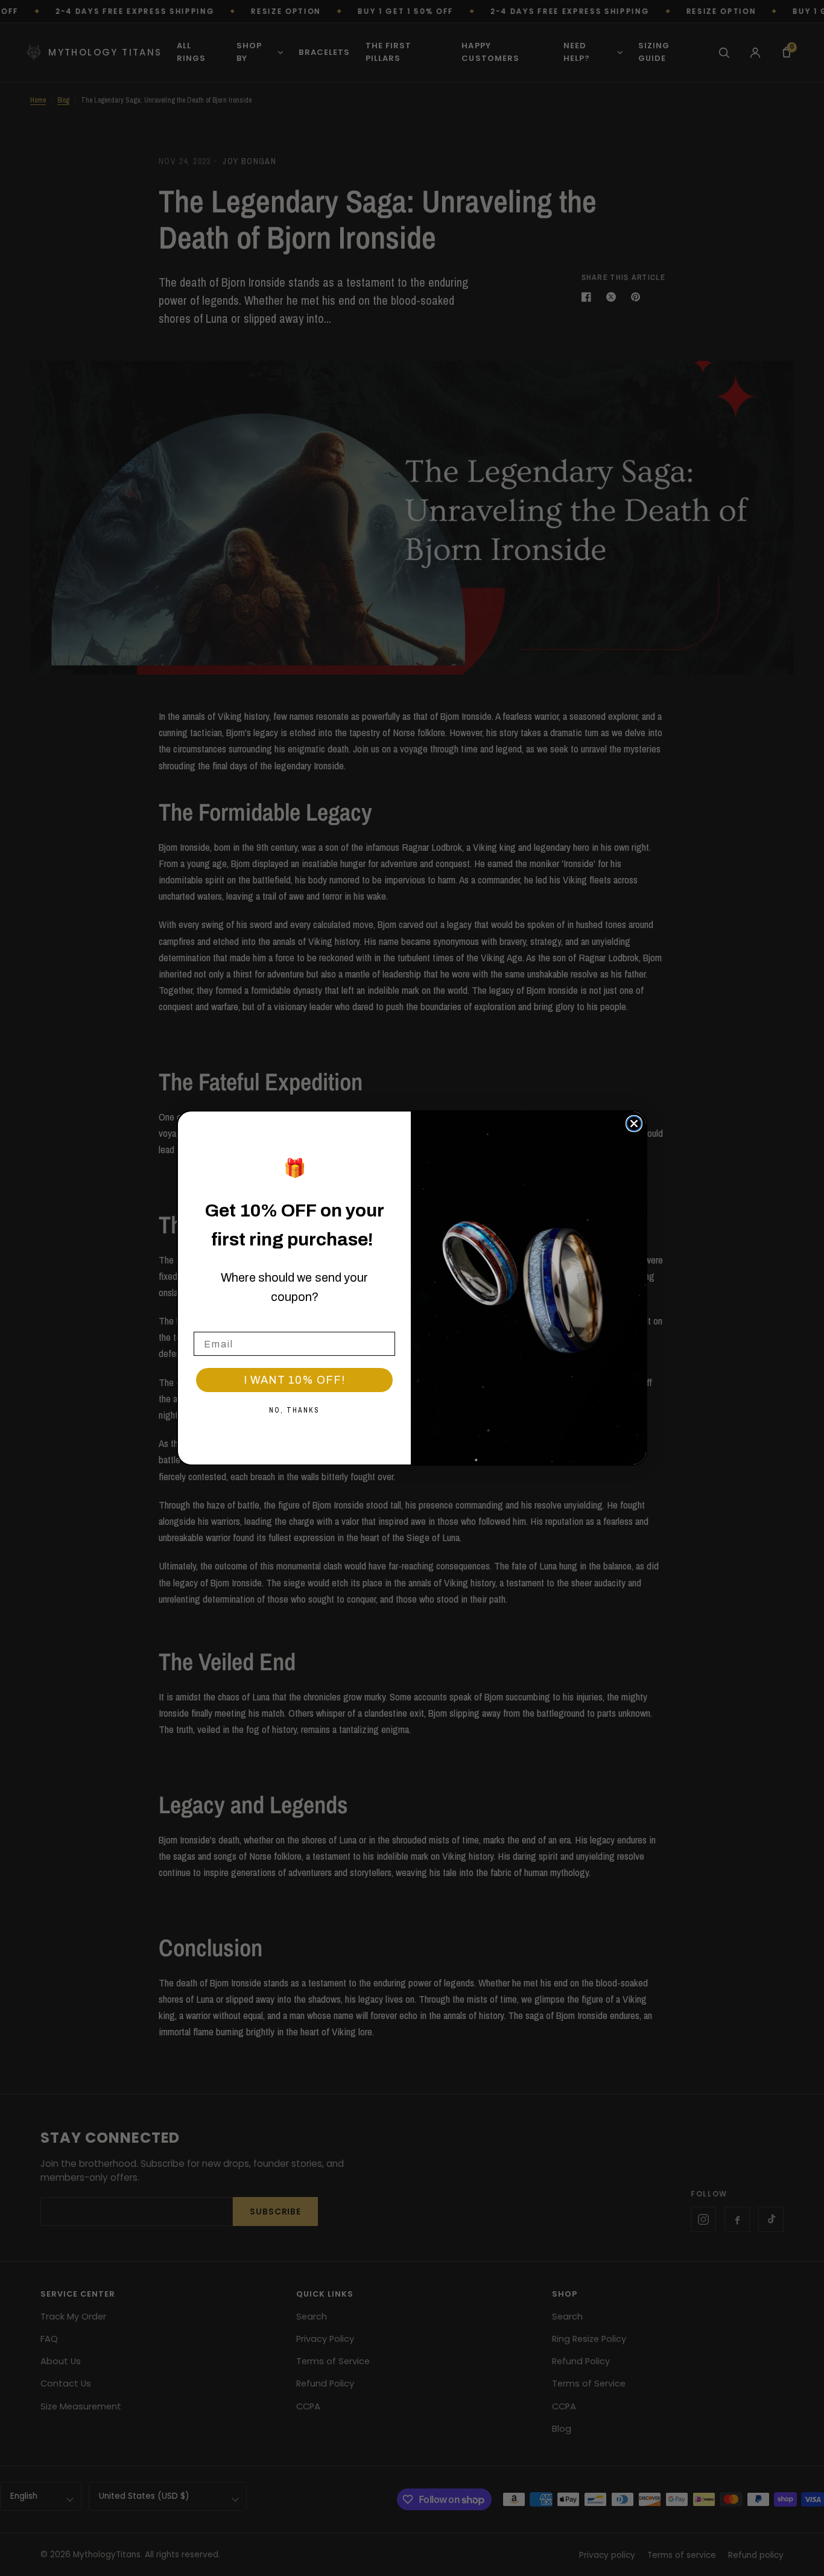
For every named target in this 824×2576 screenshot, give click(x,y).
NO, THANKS (294, 1410)
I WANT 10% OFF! (294, 1380)
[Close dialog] (634, 1124)
